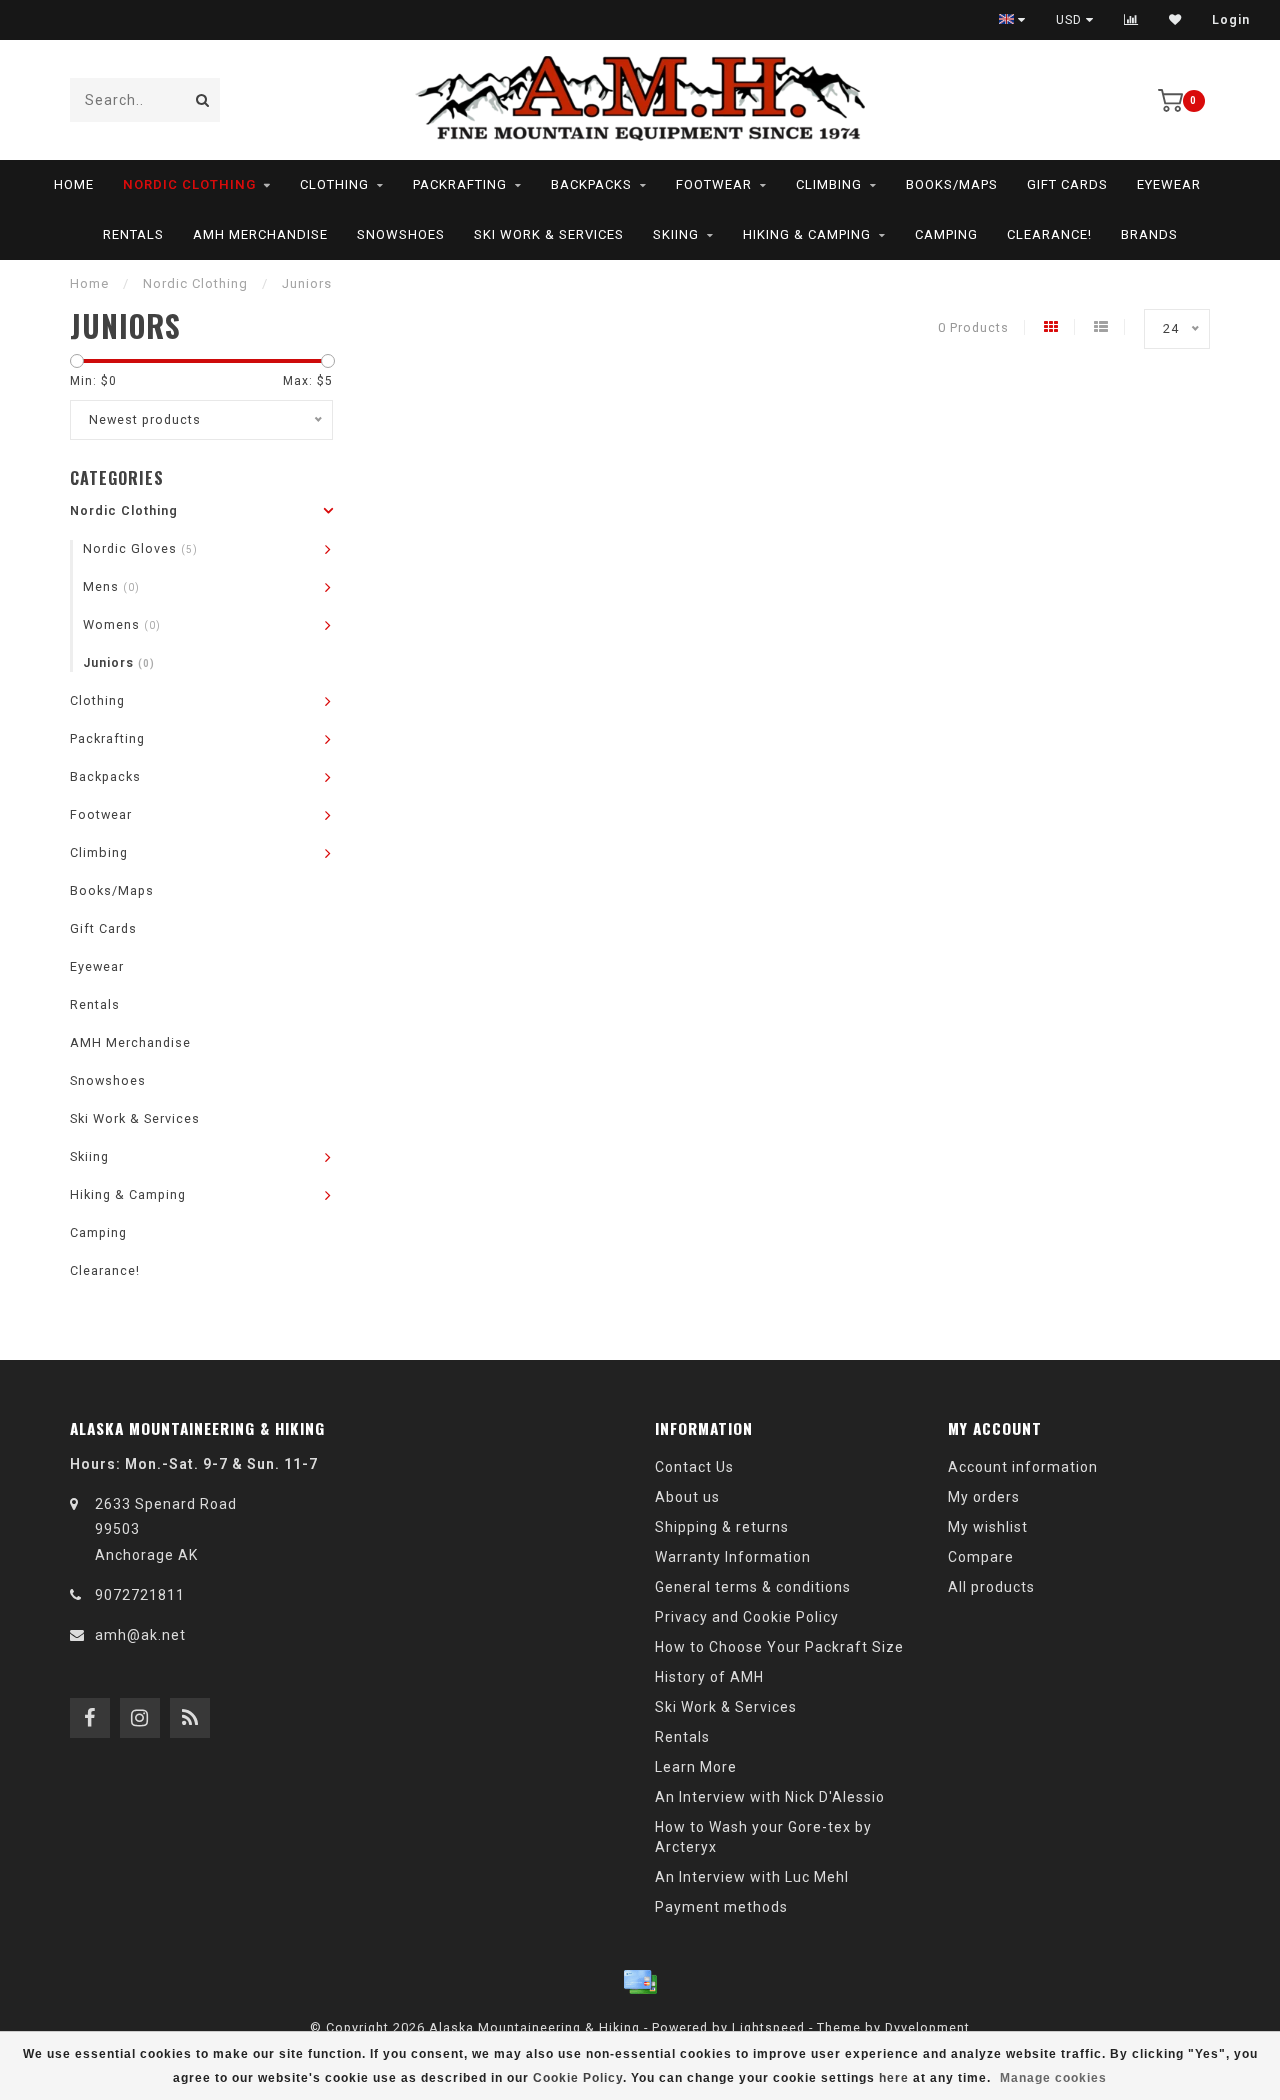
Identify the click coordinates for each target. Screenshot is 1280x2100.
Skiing (676, 234)
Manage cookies (1053, 2078)
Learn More (696, 1767)
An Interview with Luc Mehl (752, 1877)
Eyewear (1169, 184)
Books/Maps (952, 184)
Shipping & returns (722, 1527)
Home (74, 184)
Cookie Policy (578, 2078)
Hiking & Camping (807, 234)
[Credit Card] (640, 1982)
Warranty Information (733, 1557)
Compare (981, 1557)
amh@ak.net (140, 1635)
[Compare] (1131, 20)
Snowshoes (401, 234)
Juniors (119, 662)
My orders (984, 1497)
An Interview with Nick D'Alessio (770, 1797)
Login (1231, 20)
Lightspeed (768, 2027)
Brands (1149, 234)
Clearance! (1049, 234)
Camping (946, 234)
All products (991, 1587)
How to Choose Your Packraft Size (779, 1647)
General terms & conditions (753, 1587)
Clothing (334, 184)
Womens (122, 624)
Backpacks (591, 184)
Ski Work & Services (549, 234)
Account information (1023, 1467)
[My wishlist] (1175, 20)
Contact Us (694, 1467)
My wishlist (988, 1527)
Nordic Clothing (189, 184)
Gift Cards (1067, 184)
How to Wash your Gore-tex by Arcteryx (763, 1837)
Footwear (714, 184)
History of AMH (709, 1677)
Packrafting (460, 184)
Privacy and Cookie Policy (747, 1617)
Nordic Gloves (140, 548)
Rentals (133, 234)
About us (687, 1497)
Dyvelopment (927, 2027)
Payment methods (721, 1907)
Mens (111, 586)
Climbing (829, 184)
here (894, 2078)
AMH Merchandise (260, 234)
